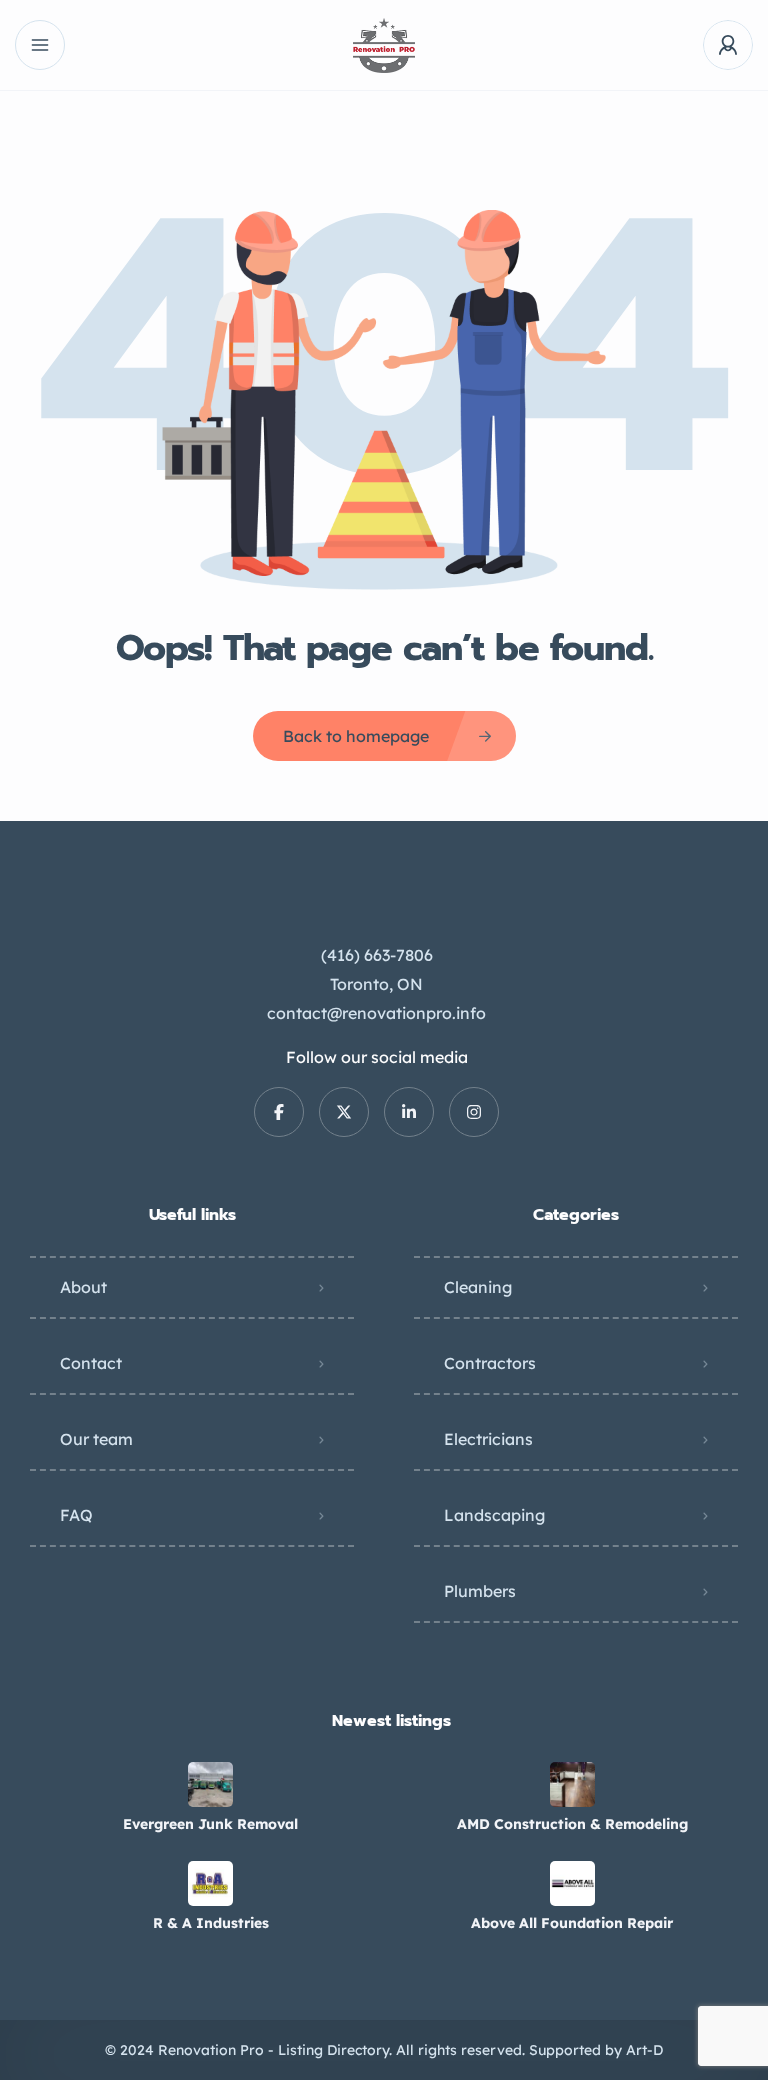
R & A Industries (211, 1923)
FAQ (76, 1515)
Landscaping (494, 1515)
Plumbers (480, 1591)
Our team (96, 1439)
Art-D (644, 2050)
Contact (91, 1363)
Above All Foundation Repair (572, 1923)
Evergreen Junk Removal (210, 1824)
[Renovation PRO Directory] (383, 45)
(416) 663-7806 (377, 955)
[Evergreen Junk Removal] (210, 1784)
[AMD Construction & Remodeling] (572, 1784)
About (83, 1287)
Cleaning (478, 1287)
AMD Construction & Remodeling (572, 1824)
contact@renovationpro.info (376, 1013)
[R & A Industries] (210, 1883)
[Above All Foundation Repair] (572, 1883)
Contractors (490, 1363)
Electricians (488, 1439)
